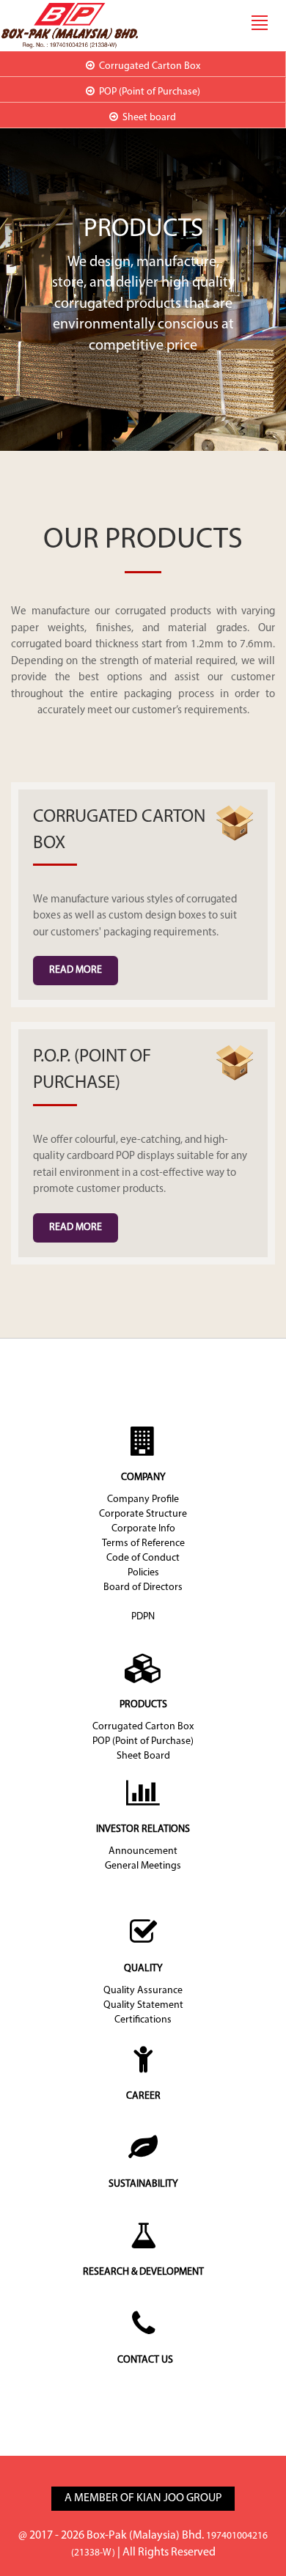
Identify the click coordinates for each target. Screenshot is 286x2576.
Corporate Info (143, 1529)
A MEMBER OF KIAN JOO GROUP (143, 2498)
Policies (143, 1573)
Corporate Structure (143, 1514)
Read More (76, 970)
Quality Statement (143, 2005)
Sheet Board (143, 1756)
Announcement (143, 1851)
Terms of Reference (143, 1543)
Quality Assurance (143, 1991)
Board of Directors (143, 1587)
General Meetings (143, 1866)
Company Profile (143, 1499)
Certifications (143, 2020)
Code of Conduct (143, 1558)
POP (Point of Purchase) (143, 1741)
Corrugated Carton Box (143, 1727)
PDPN (143, 1617)
